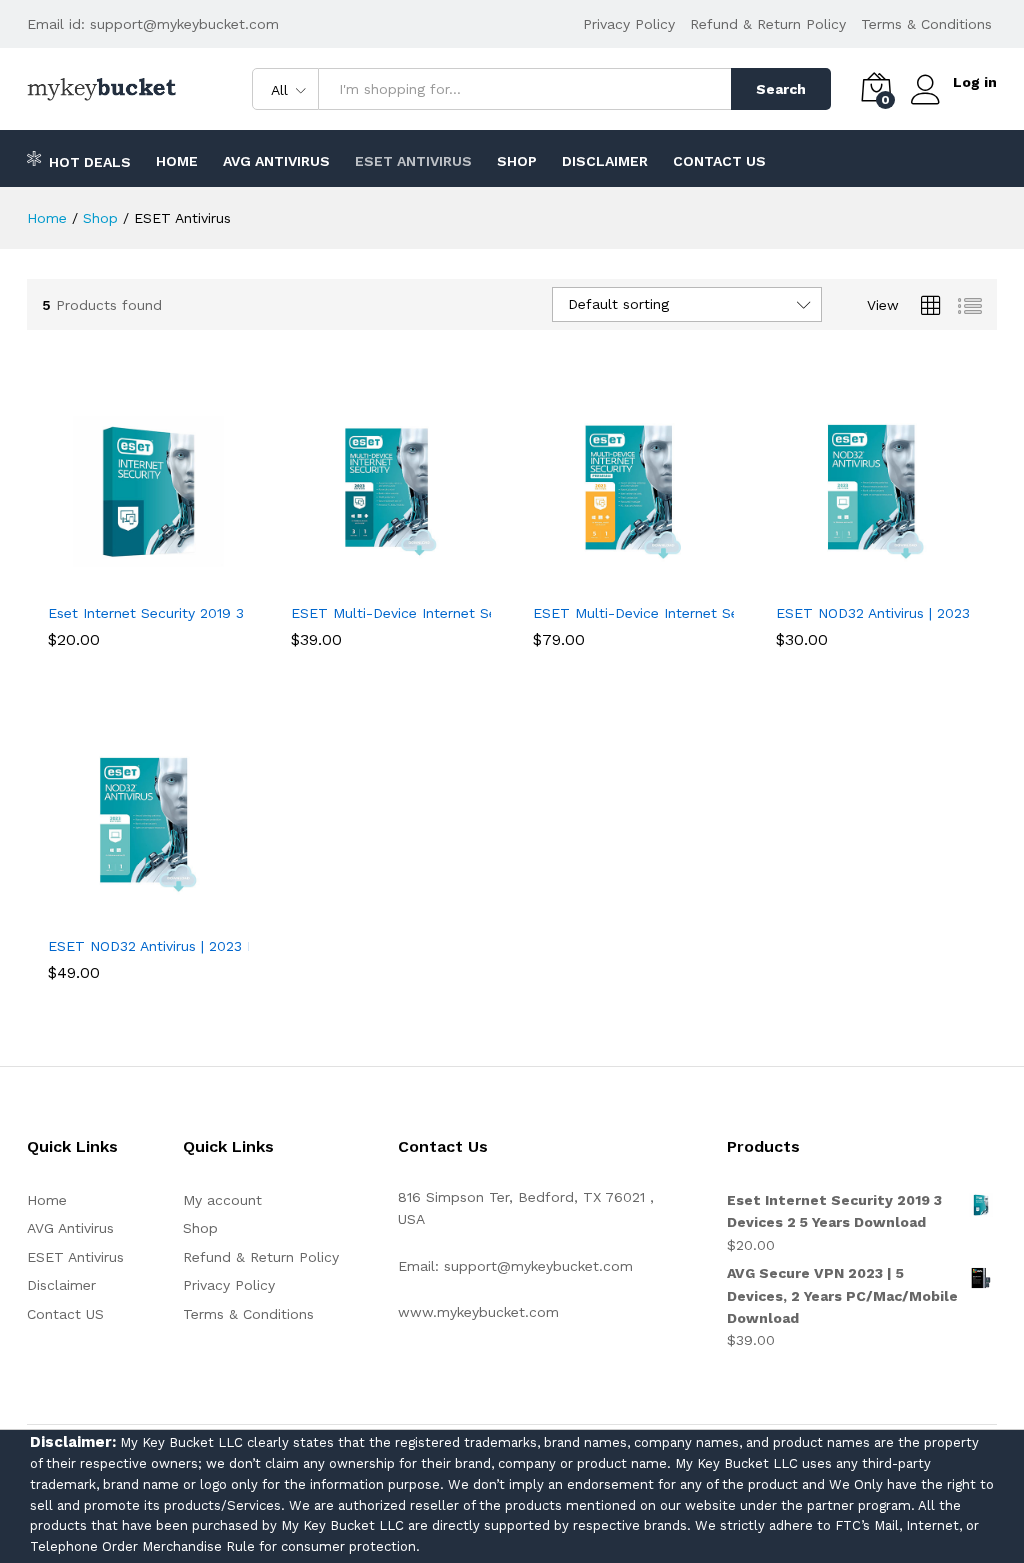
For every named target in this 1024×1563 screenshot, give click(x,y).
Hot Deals (90, 161)
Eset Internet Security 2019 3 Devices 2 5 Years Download (243, 613)
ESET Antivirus (413, 161)
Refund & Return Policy (768, 24)
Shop (517, 161)
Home (177, 161)
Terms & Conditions (926, 24)
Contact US (719, 161)
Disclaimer (605, 161)
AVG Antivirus (276, 161)
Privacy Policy (629, 24)
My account (222, 1200)
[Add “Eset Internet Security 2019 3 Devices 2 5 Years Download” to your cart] (125, 580)
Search (781, 89)
